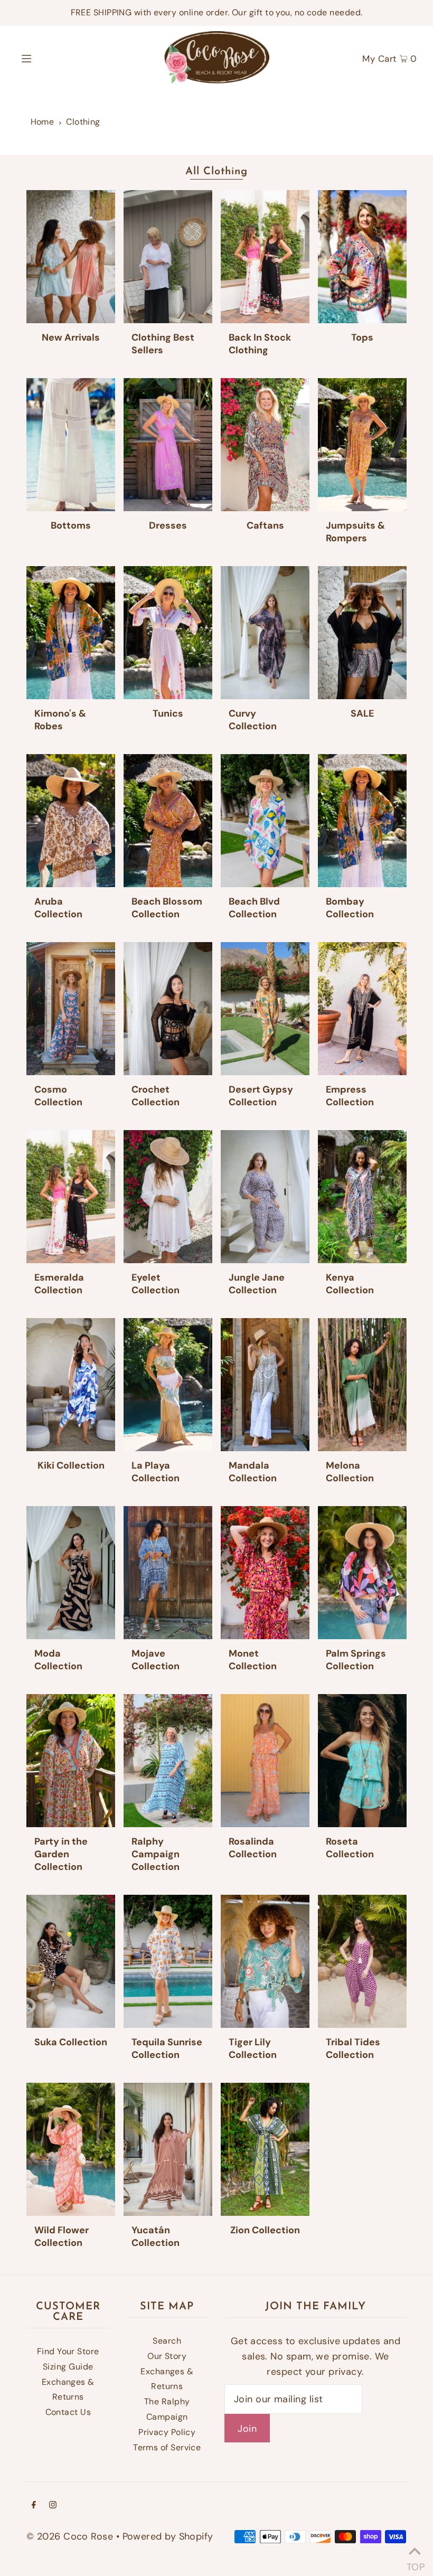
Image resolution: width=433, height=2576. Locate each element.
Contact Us (68, 2412)
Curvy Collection (253, 720)
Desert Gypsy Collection (261, 1096)
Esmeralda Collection (59, 1284)
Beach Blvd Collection (254, 908)
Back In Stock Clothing (260, 344)
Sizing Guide (68, 2367)
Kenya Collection (350, 1284)
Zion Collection (265, 2230)
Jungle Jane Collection (257, 1284)
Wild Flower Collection (62, 2236)
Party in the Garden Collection (61, 1854)
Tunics (168, 713)
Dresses (168, 525)
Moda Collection (58, 1660)
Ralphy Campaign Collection (156, 1854)
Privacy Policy (167, 2432)
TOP (415, 2563)
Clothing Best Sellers (163, 344)
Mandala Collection (253, 1472)
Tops (362, 337)
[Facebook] (34, 2506)
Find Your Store (68, 2351)
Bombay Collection (350, 908)
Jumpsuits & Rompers (355, 532)
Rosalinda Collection (253, 1848)
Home (43, 122)
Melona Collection (350, 1472)
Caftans (265, 525)
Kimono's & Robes (60, 720)
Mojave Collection (156, 1660)
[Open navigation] (49, 58)
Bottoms (71, 525)
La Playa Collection (156, 1472)
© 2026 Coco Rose (70, 2536)
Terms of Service (167, 2447)
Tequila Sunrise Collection (167, 2048)
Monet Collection (253, 1660)
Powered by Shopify (168, 2536)
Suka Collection (71, 2042)
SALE (362, 713)
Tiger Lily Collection (253, 2048)
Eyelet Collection (156, 1284)
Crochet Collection (156, 1096)
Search (167, 2341)
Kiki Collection (71, 1465)
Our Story (167, 2356)
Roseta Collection (350, 1848)
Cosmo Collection (58, 1096)
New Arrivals (71, 337)
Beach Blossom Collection (167, 908)
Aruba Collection (58, 908)
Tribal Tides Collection (353, 2048)
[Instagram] (53, 2506)
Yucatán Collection (156, 2236)
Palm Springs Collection (356, 1660)
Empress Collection (350, 1096)
